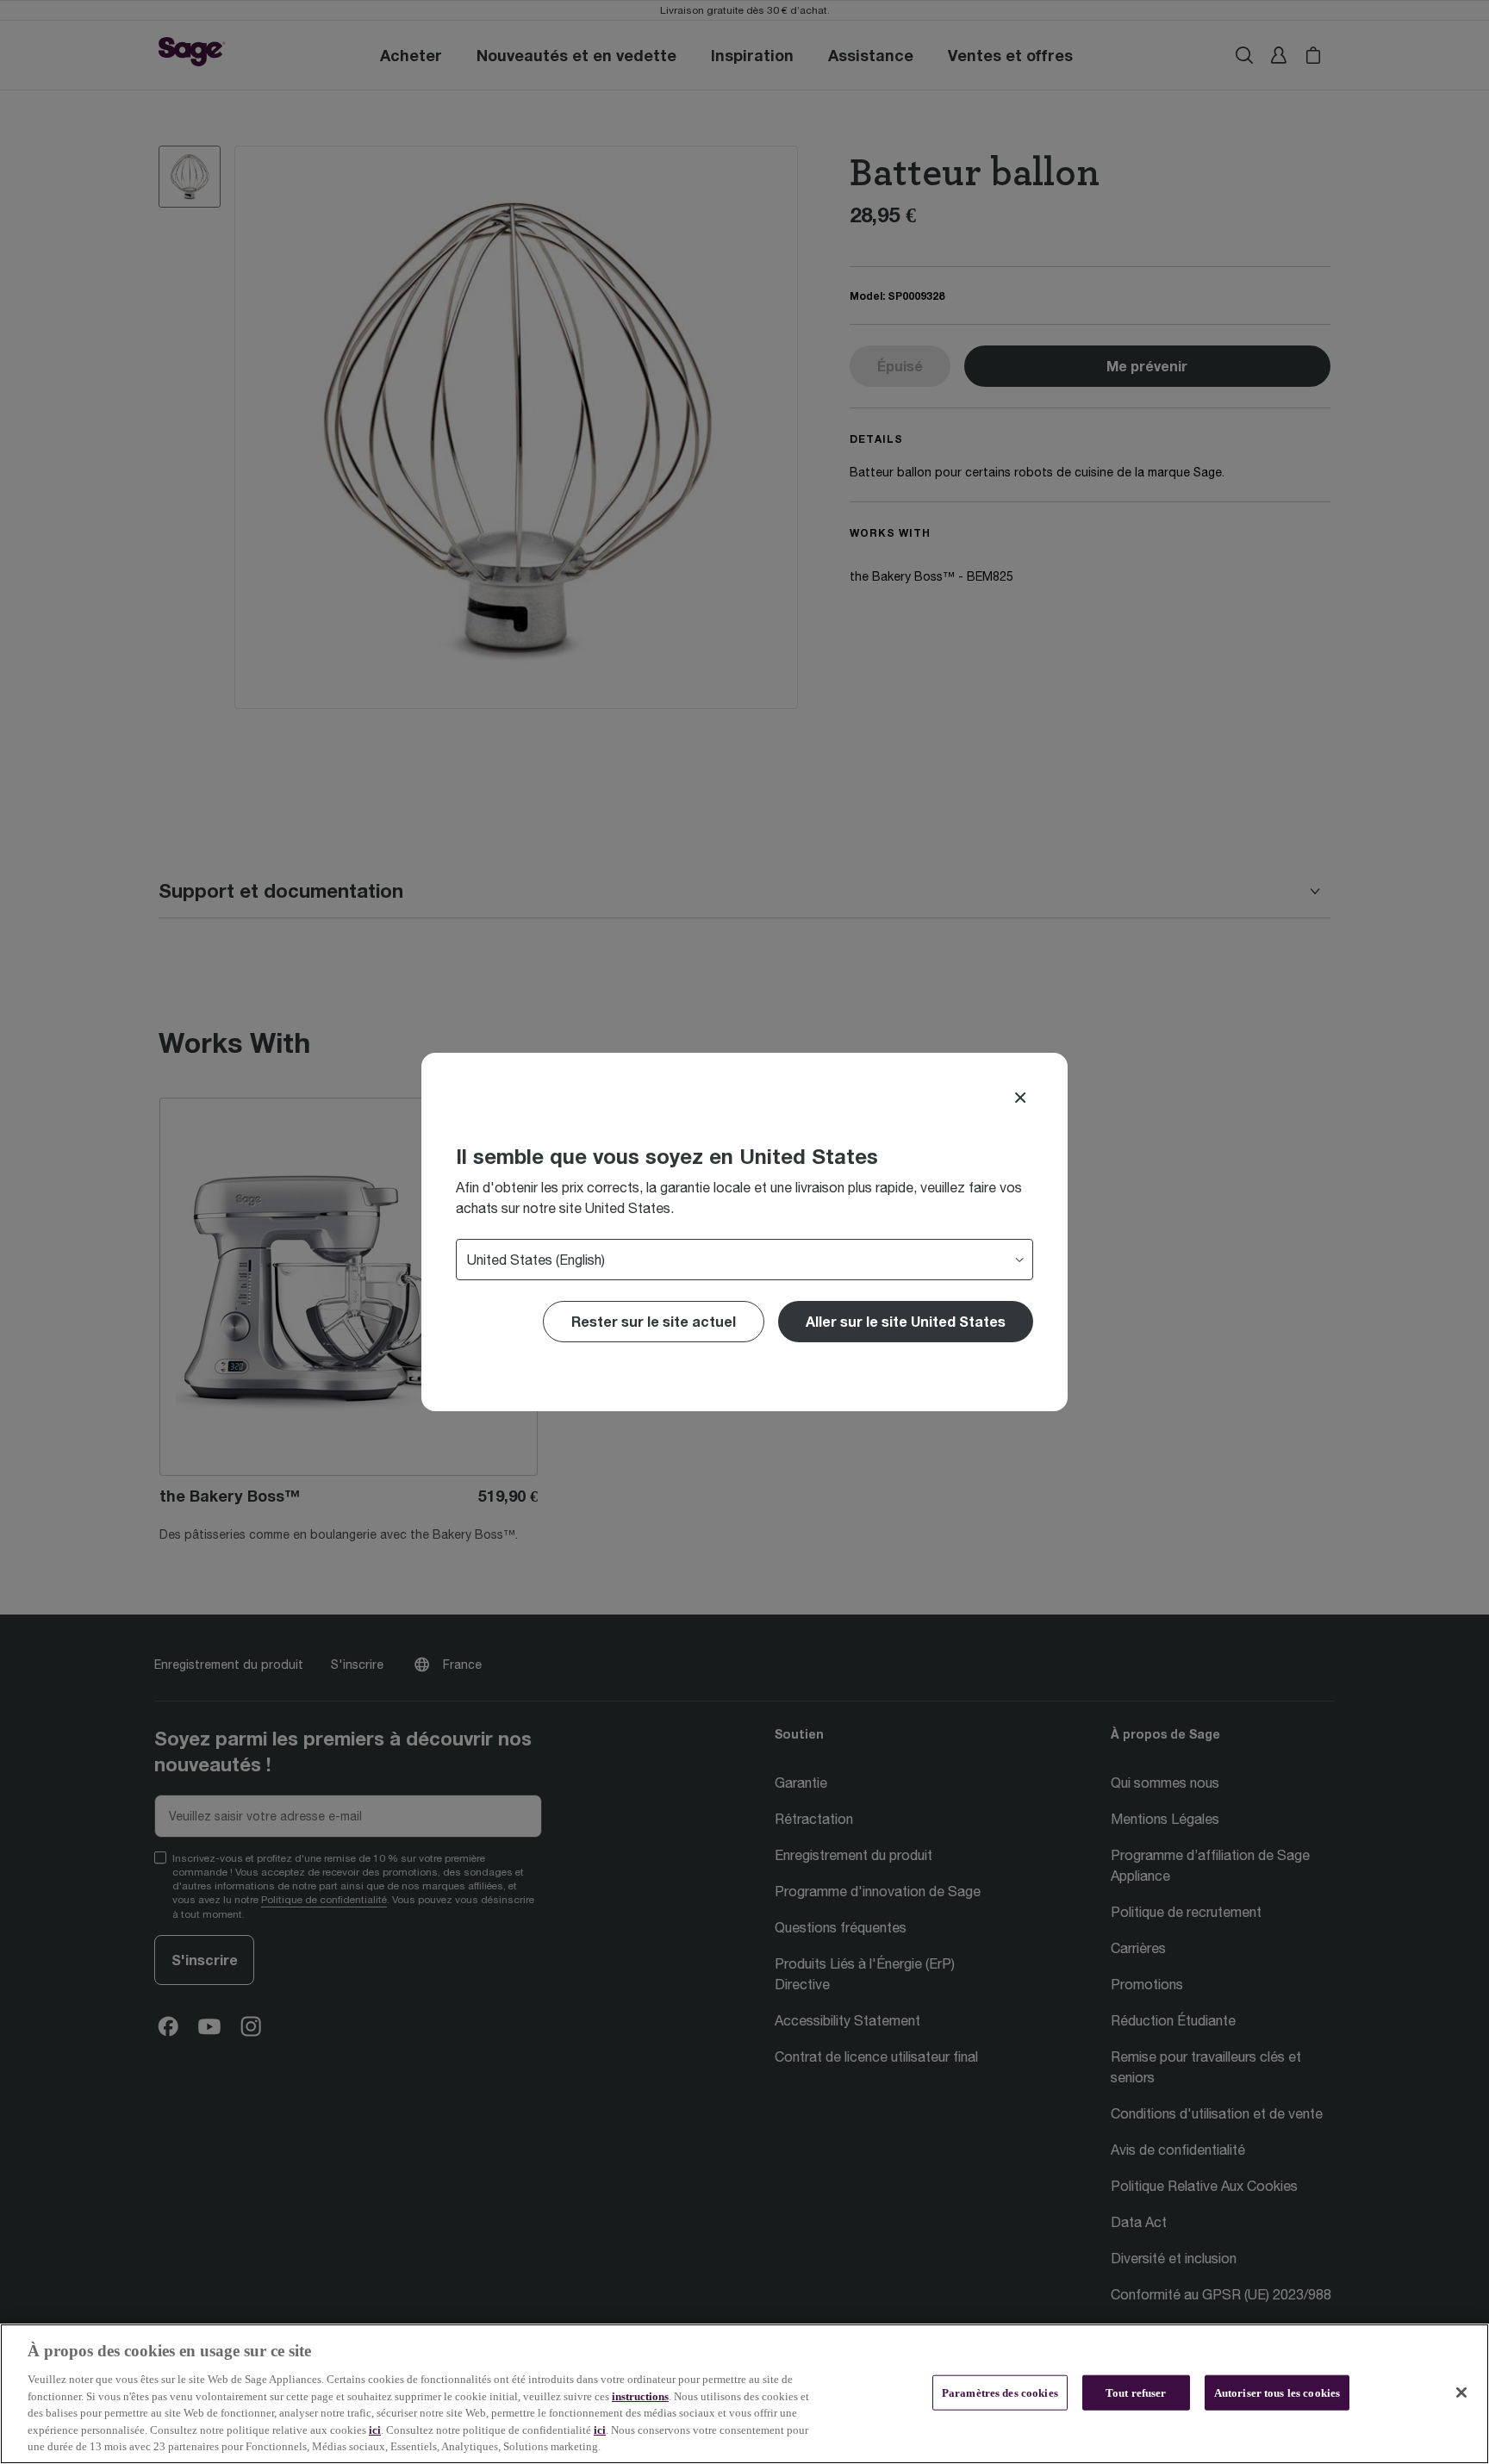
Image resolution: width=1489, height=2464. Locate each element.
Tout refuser (1136, 2392)
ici (375, 2430)
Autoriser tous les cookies (1277, 2392)
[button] (906, 1322)
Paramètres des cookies (1000, 2392)
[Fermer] (1461, 2392)
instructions (640, 2396)
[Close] (1020, 1098)
